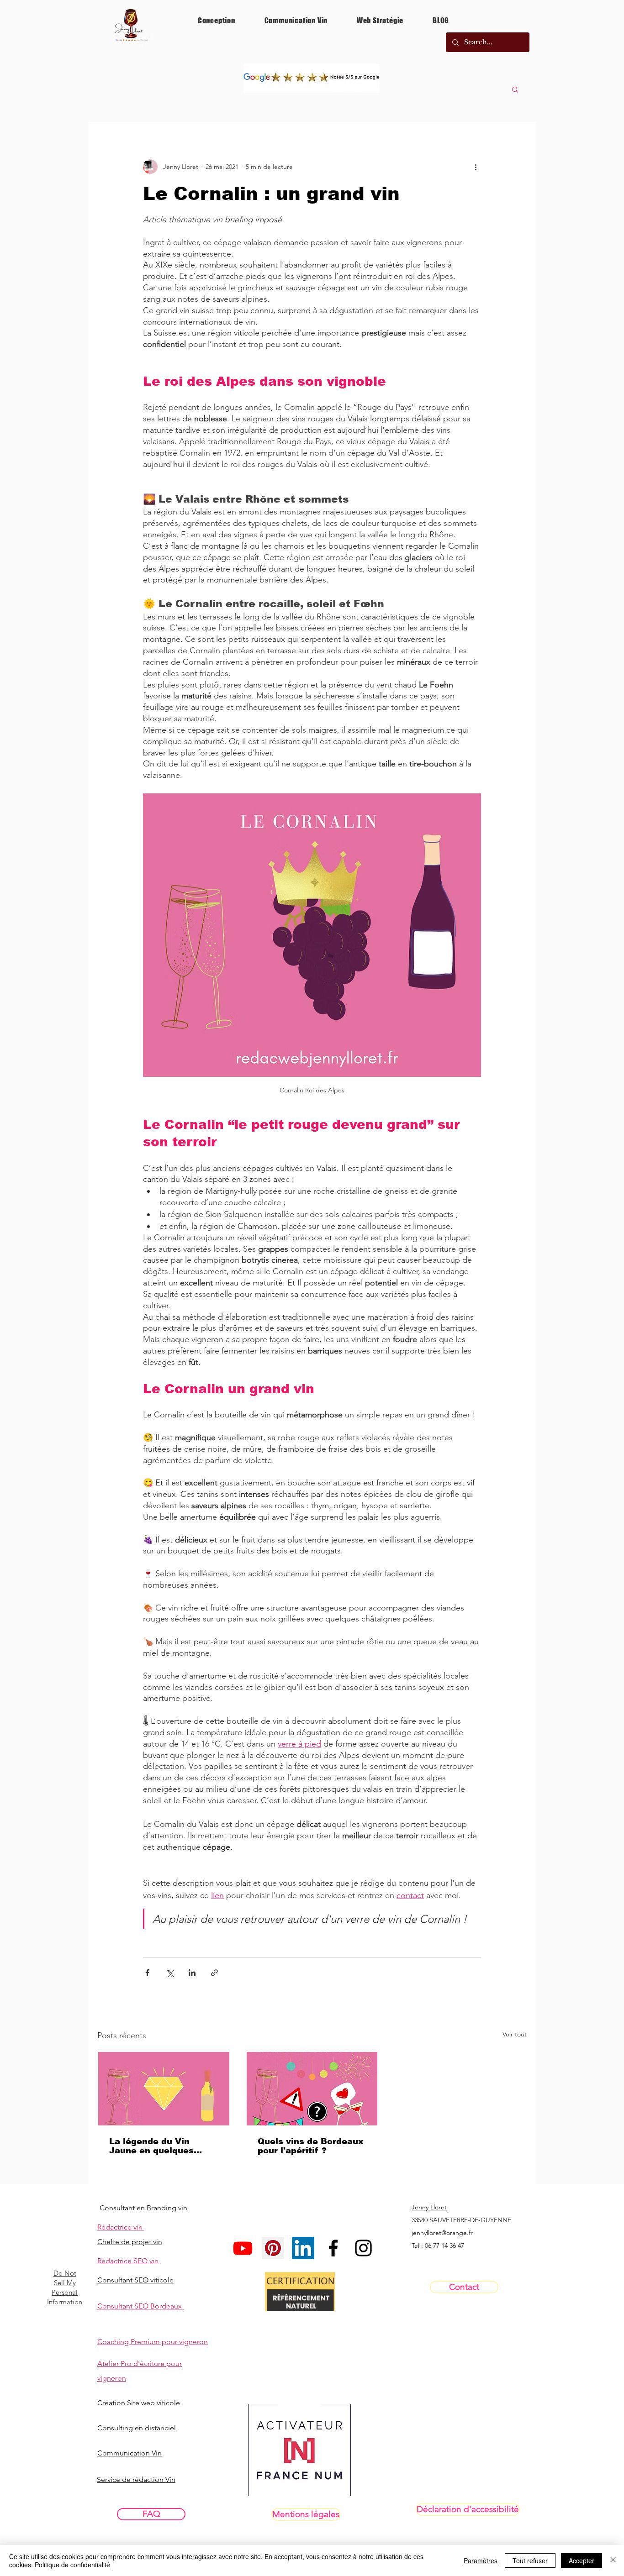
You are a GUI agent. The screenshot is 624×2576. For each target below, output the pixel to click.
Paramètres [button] (481, 2560)
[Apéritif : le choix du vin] (312, 2089)
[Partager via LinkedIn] (192, 1973)
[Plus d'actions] (476, 167)
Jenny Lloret (429, 2207)
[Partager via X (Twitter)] (170, 1973)
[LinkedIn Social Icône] (303, 2248)
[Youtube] (243, 2248)
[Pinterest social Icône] (273, 2248)
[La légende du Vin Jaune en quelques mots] (164, 2089)
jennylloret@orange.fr (442, 2233)
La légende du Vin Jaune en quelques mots (151, 2146)
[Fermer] (613, 2560)
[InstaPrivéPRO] (363, 2248)
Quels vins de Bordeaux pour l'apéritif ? (311, 2146)
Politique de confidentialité (72, 2565)
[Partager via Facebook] (147, 1973)
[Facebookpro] (333, 2248)
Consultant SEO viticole (135, 2280)
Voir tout (515, 2034)
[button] (515, 89)
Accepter (582, 2560)
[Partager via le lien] (214, 1973)
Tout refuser (530, 2560)
